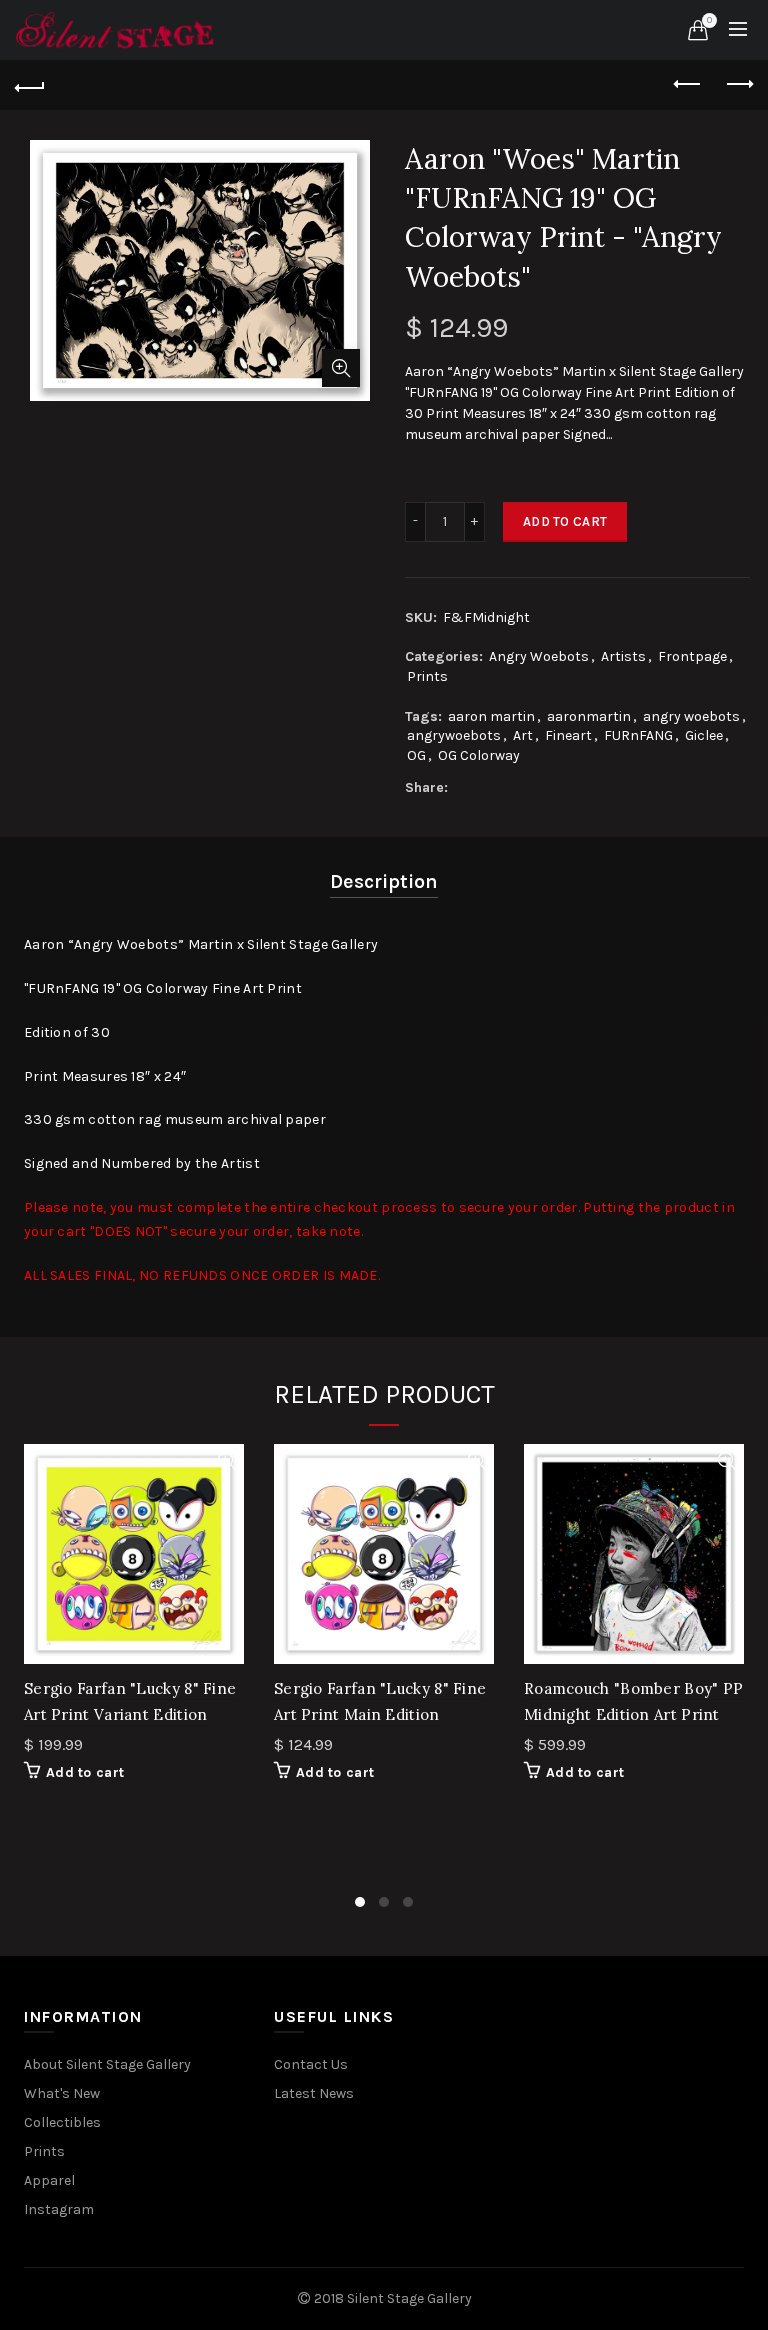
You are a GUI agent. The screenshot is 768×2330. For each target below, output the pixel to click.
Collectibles (62, 2122)
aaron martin (491, 716)
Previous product (688, 85)
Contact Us (311, 2064)
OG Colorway (479, 755)
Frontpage (692, 656)
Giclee (704, 735)
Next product (738, 85)
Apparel (49, 2180)
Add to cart (565, 521)
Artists (623, 656)
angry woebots (691, 716)
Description (384, 881)
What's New (62, 2093)
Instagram (59, 2209)
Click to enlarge (341, 368)
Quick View (226, 1461)
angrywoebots (454, 735)
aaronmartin (589, 716)
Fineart (568, 735)
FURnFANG (638, 735)
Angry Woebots (539, 656)
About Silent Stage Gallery (107, 2064)
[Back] (30, 85)
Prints (427, 676)
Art (523, 735)
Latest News (314, 2093)
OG (416, 755)
